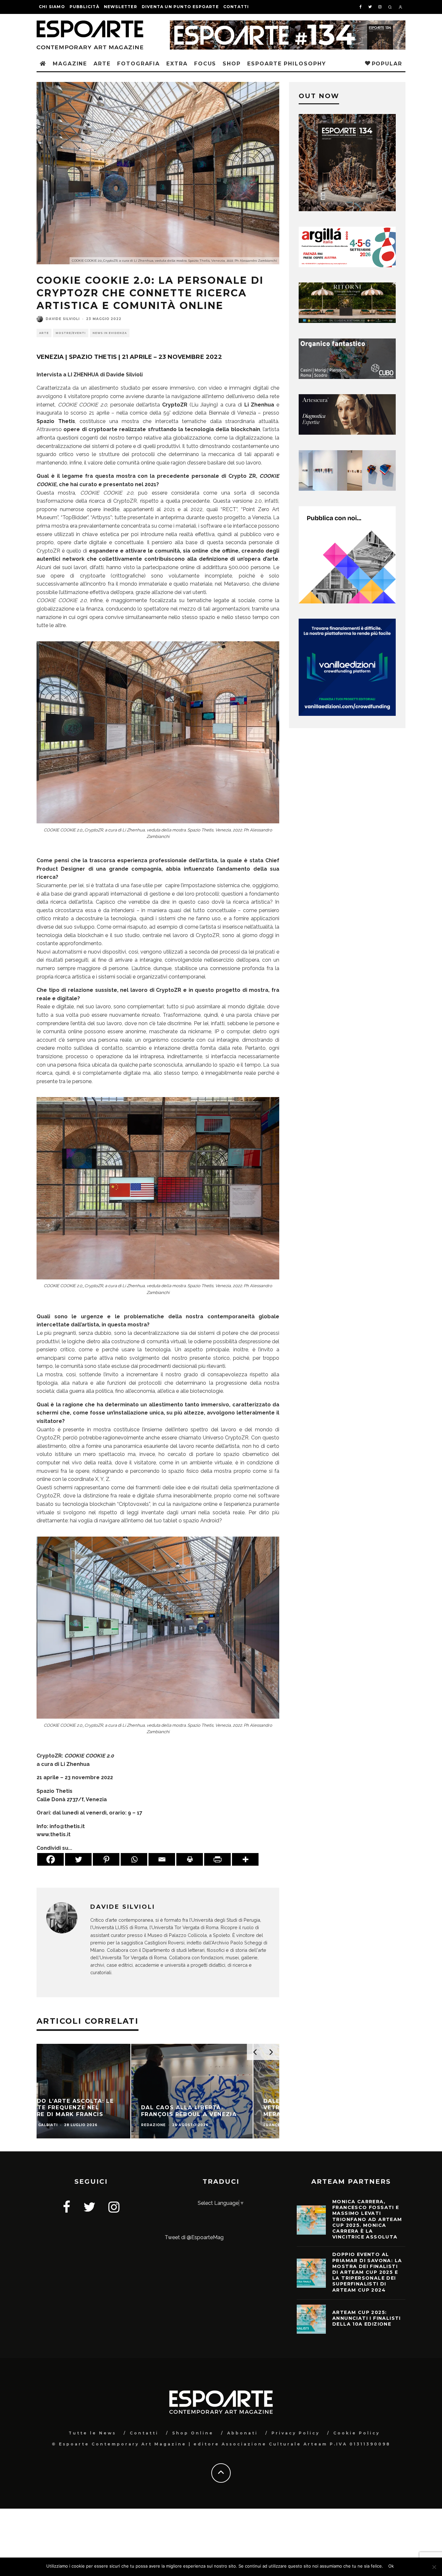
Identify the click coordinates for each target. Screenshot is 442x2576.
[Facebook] (50, 1859)
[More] (245, 1859)
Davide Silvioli (63, 319)
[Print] (190, 1859)
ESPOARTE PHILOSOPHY (287, 64)
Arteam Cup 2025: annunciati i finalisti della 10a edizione (367, 2318)
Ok (391, 2566)
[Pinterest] (106, 1859)
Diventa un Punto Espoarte (180, 7)
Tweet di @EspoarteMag (194, 2237)
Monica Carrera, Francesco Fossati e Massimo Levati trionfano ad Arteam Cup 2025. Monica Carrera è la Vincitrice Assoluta (367, 2219)
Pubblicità (84, 7)
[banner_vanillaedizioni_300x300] (347, 602)
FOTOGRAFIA (138, 64)
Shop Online (193, 2433)
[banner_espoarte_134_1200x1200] (347, 209)
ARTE (102, 64)
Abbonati (243, 2433)
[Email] (162, 1859)
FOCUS (205, 64)
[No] (434, 2567)
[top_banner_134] (288, 24)
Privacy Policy (296, 2433)
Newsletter (121, 7)
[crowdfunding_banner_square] (347, 714)
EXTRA (177, 64)
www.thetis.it (54, 1834)
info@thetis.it (67, 1826)
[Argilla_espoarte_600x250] (347, 265)
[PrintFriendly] (217, 1859)
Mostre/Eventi (71, 333)
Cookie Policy (357, 2433)
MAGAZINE (70, 64)
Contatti (236, 7)
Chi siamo (52, 7)
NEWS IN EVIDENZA (110, 333)
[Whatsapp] (134, 1859)
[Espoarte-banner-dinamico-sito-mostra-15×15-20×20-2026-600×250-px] (347, 489)
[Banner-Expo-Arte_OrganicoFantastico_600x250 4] (347, 377)
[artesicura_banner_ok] (347, 433)
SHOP (232, 64)
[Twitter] (78, 1859)
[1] (347, 321)
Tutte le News (92, 2433)
